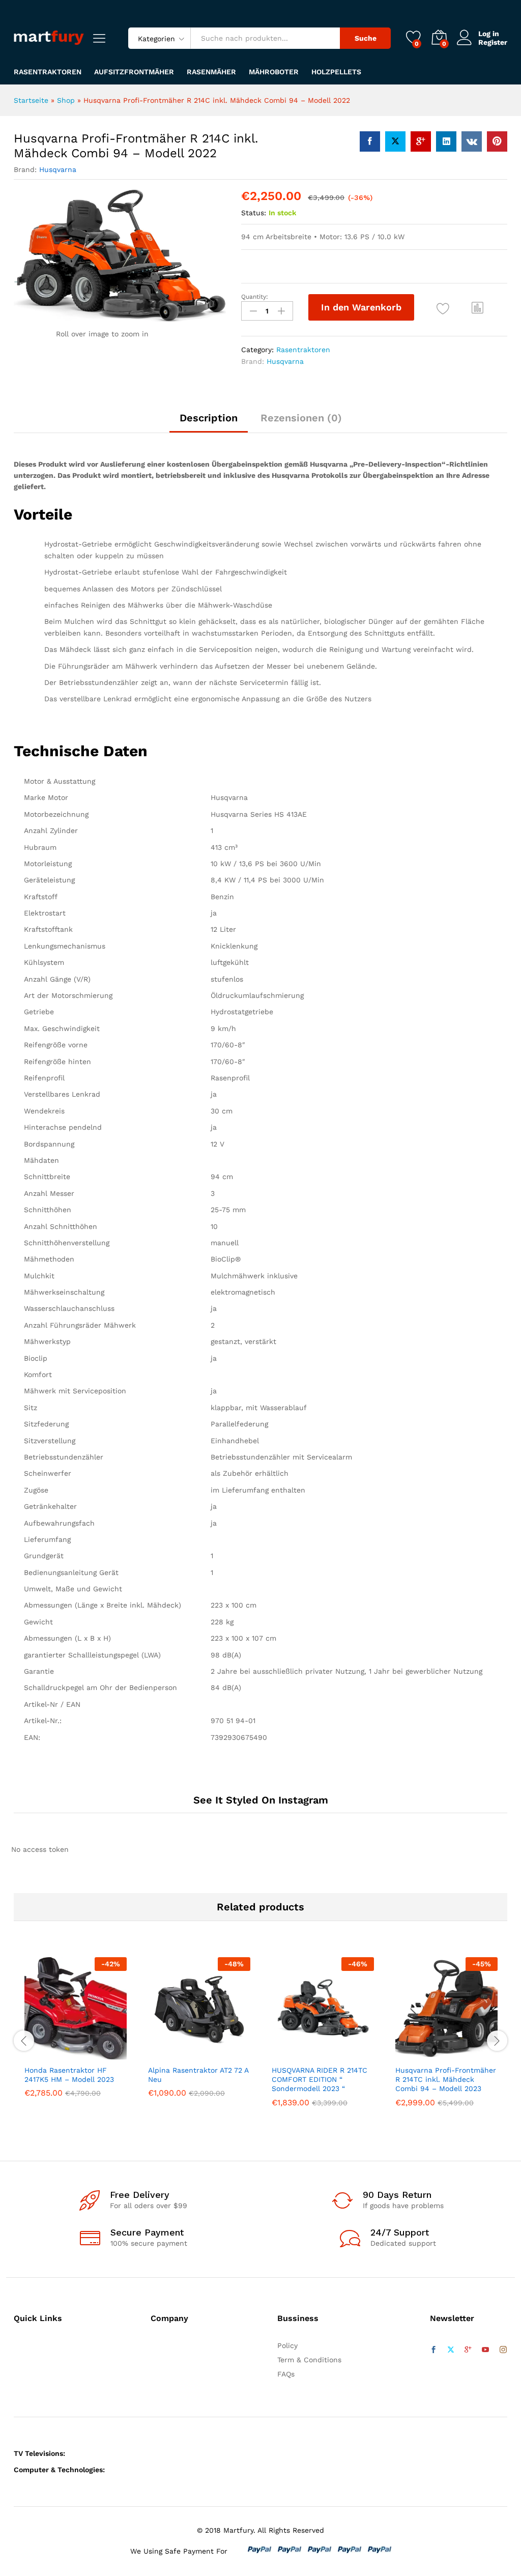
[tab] (209, 422)
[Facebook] (433, 2350)
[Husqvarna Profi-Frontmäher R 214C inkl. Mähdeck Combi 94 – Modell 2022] (370, 141)
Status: (254, 213)
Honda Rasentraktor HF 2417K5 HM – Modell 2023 (69, 2075)
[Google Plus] (468, 2350)
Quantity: (255, 297)
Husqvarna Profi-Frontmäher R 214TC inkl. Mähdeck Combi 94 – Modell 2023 (446, 2079)
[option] (76, 2035)
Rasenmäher (211, 72)
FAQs (286, 2374)
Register (493, 42)
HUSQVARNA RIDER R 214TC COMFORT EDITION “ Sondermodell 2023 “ (320, 2079)
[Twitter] (451, 2350)
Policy (287, 2345)
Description (209, 418)
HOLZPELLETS (336, 72)
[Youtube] (485, 2350)
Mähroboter (274, 72)
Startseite (31, 100)
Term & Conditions (309, 2360)
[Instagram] (503, 2350)
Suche (366, 38)
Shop (66, 100)
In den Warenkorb (361, 307)
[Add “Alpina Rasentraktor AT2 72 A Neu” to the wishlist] (221, 2053)
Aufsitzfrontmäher (134, 72)
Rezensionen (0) (301, 418)
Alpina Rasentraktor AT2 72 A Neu (198, 2075)
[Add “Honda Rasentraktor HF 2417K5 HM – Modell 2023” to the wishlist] (98, 2053)
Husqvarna (58, 169)
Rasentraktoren (48, 72)
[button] (478, 307)
